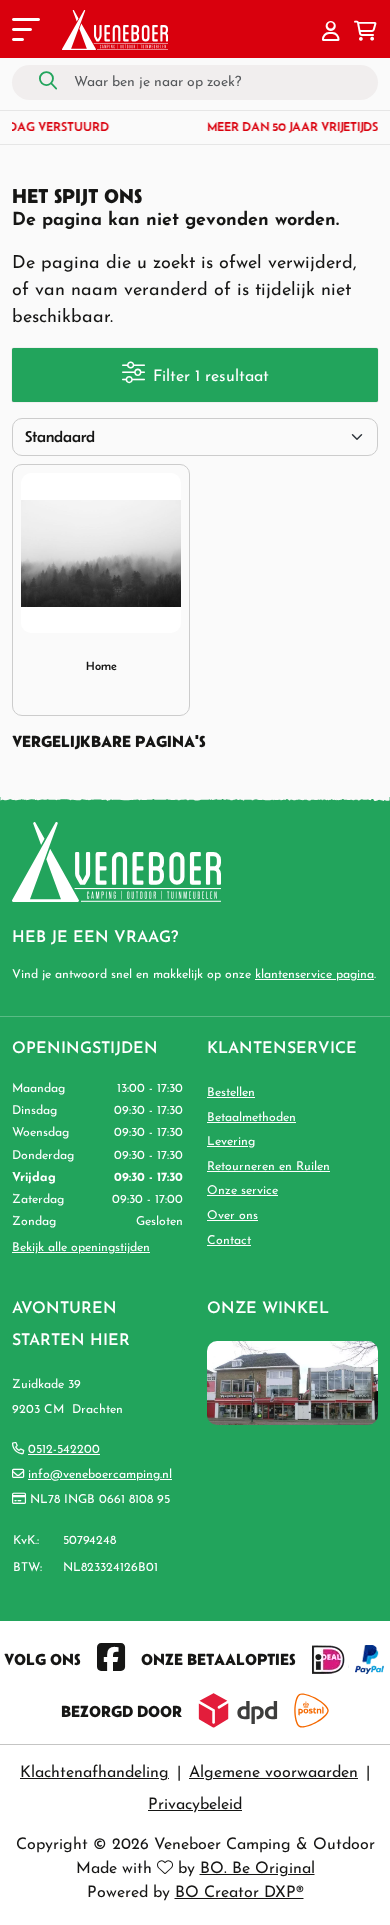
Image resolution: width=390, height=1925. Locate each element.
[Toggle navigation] (24, 33)
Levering (231, 1142)
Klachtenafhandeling (94, 1773)
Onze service (242, 1191)
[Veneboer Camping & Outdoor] (115, 30)
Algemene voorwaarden (273, 1773)
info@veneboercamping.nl (100, 1475)
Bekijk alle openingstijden (81, 1248)
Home (101, 665)
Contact (229, 1241)
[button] (331, 33)
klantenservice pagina (314, 975)
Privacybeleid (195, 1805)
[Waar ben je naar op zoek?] (48, 82)
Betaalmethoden (251, 1118)
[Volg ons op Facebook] (111, 1659)
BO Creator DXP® (239, 1893)
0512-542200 (64, 1450)
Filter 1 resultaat (211, 377)
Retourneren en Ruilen (268, 1167)
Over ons (232, 1216)
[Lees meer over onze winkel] (292, 1383)
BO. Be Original (257, 1869)
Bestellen (231, 1093)
